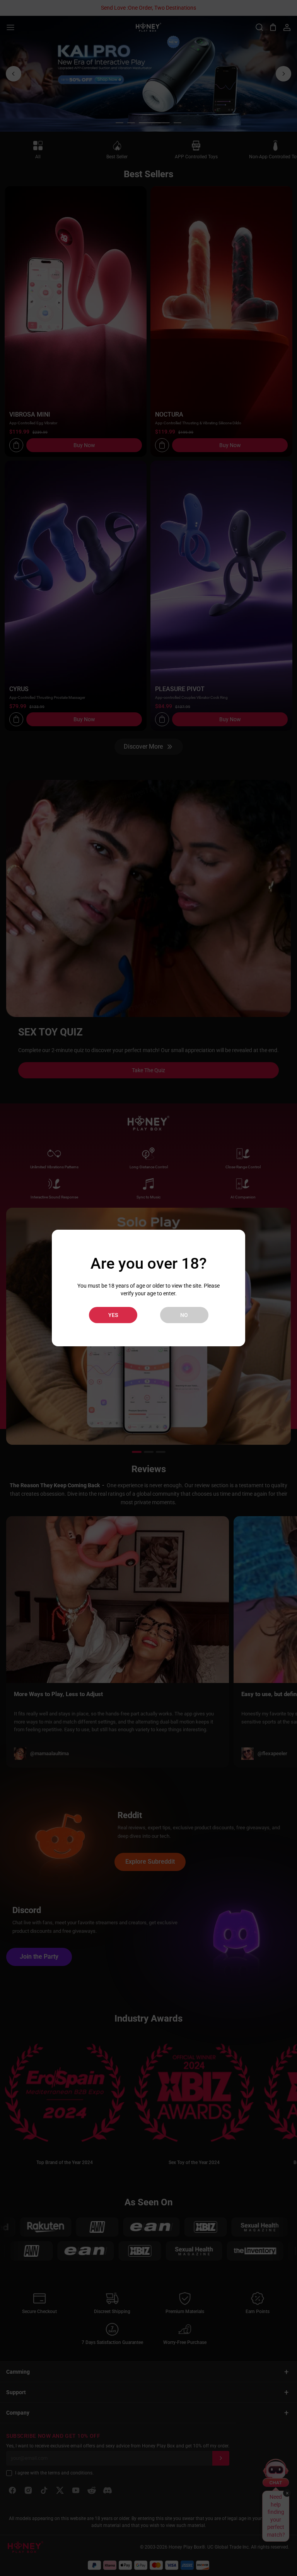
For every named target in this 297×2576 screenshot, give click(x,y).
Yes (113, 1315)
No (184, 1315)
